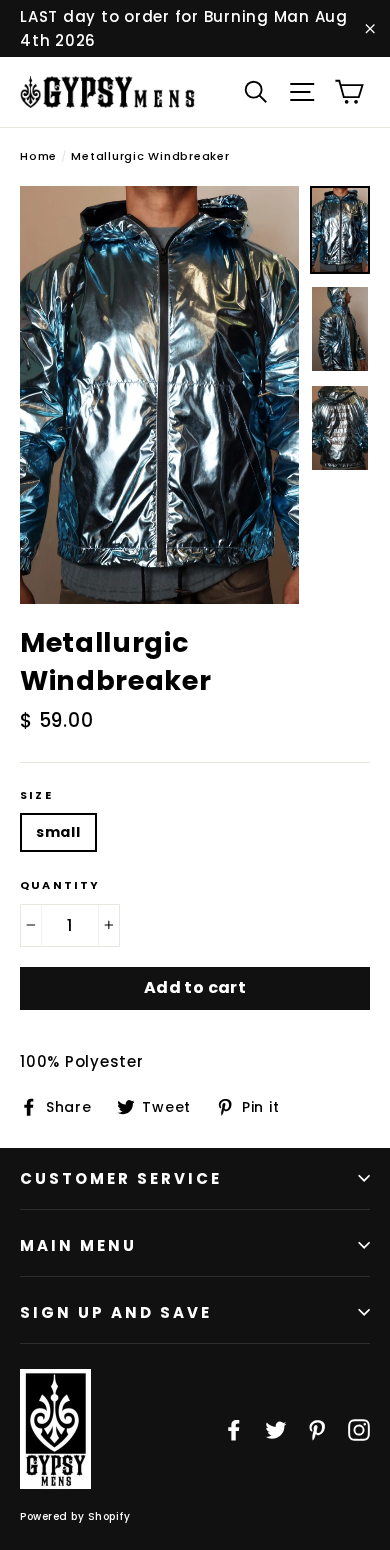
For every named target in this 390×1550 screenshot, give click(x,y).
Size (36, 795)
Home (38, 156)
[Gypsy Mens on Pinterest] (317, 1429)
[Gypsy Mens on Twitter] (276, 1429)
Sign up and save (116, 1312)
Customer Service (121, 1178)
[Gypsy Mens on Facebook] (234, 1429)
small (58, 832)
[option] (159, 395)
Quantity (60, 885)
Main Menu (78, 1245)
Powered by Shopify (75, 1516)
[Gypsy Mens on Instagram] (359, 1429)
